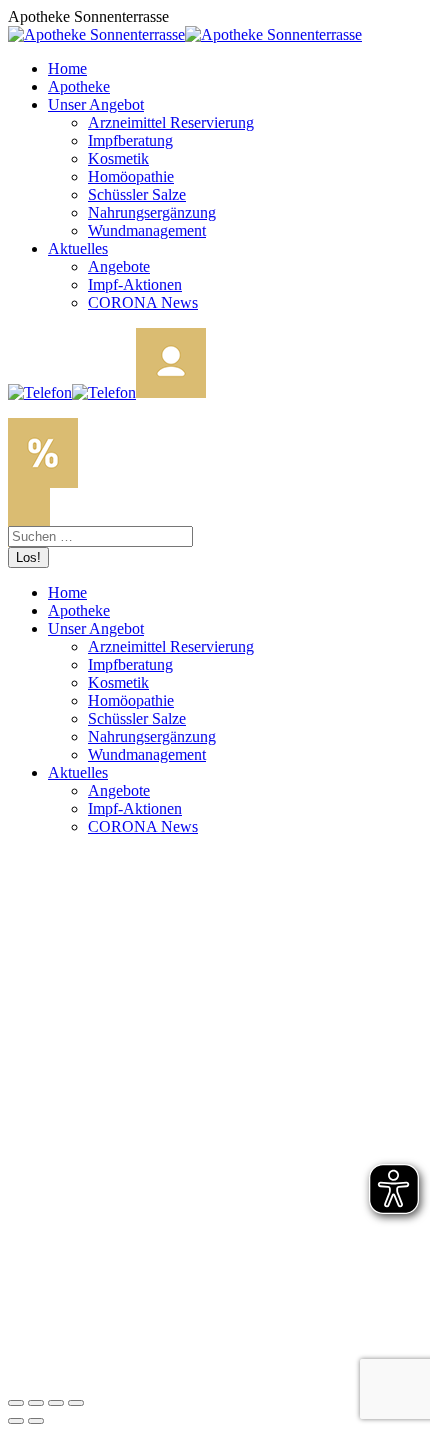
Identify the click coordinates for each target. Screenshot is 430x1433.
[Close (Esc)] (16, 1403)
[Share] (36, 1403)
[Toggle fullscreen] (56, 1403)
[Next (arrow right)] (36, 1421)
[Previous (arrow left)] (16, 1421)
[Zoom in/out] (76, 1403)
